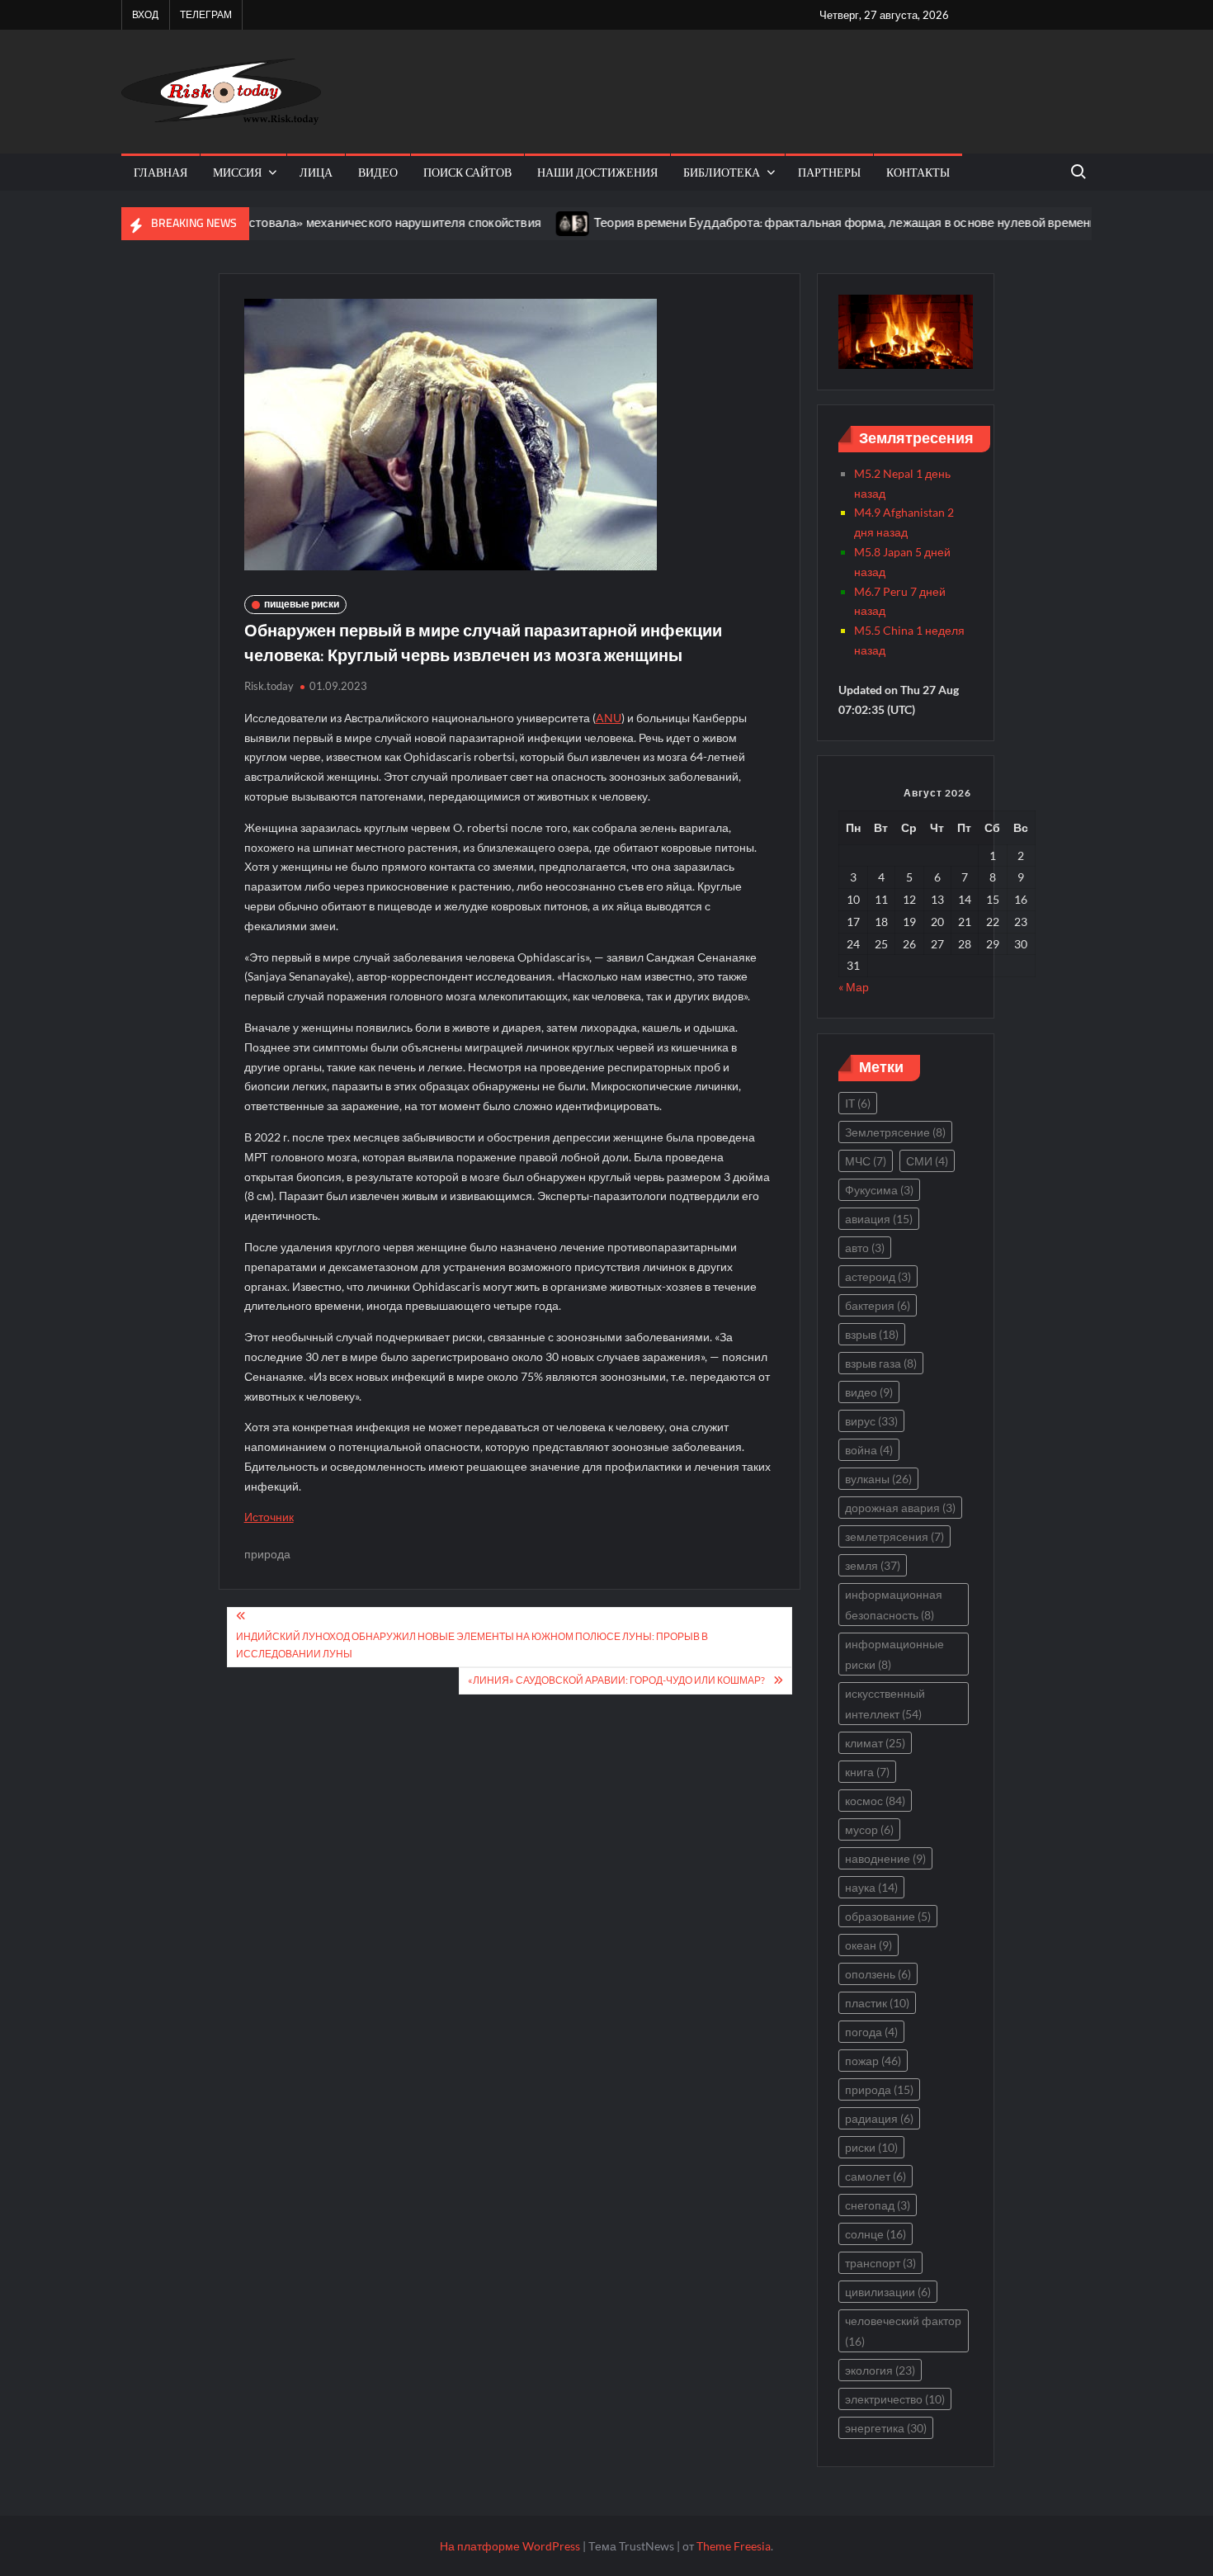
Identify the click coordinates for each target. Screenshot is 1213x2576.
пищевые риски (302, 604)
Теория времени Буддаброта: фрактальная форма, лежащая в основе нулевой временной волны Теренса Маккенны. (877, 222)
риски (871, 2147)
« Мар (854, 987)
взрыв (872, 1334)
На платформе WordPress (510, 2546)
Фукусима (879, 1190)
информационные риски (894, 1654)
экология (880, 2370)
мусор (869, 1829)
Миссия (237, 172)
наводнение (885, 1858)
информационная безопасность (894, 1605)
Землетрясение (895, 1132)
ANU (609, 718)
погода (871, 2032)
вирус (871, 1421)
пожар (873, 2061)
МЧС (866, 1161)
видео (378, 172)
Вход (145, 14)
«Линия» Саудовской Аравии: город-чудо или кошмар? (616, 1680)
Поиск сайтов (467, 172)
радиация (879, 2118)
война (869, 1450)
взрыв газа (881, 1363)
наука (871, 1887)
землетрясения (894, 1536)
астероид (878, 1276)
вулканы (878, 1479)
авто (865, 1248)
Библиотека (722, 172)
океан (868, 1945)
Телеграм (206, 14)
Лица (316, 172)
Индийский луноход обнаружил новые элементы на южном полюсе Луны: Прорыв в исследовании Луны (472, 1645)
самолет (876, 2176)
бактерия (878, 1305)
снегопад (878, 2205)
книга (867, 1772)
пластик (877, 2003)
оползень (878, 1974)
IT (858, 1103)
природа (267, 1554)
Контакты (918, 172)
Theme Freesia (734, 2546)
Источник (269, 1517)
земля (873, 1565)
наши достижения (597, 172)
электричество (895, 2399)
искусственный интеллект (885, 1704)
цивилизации (888, 2292)
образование (888, 1916)
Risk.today (269, 686)
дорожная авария (900, 1508)
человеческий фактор (903, 2331)
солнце (876, 2234)
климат (875, 1743)
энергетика (886, 2428)
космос (875, 1801)
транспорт (880, 2263)
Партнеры (829, 172)
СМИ (927, 1161)
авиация (879, 1219)
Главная (160, 172)
